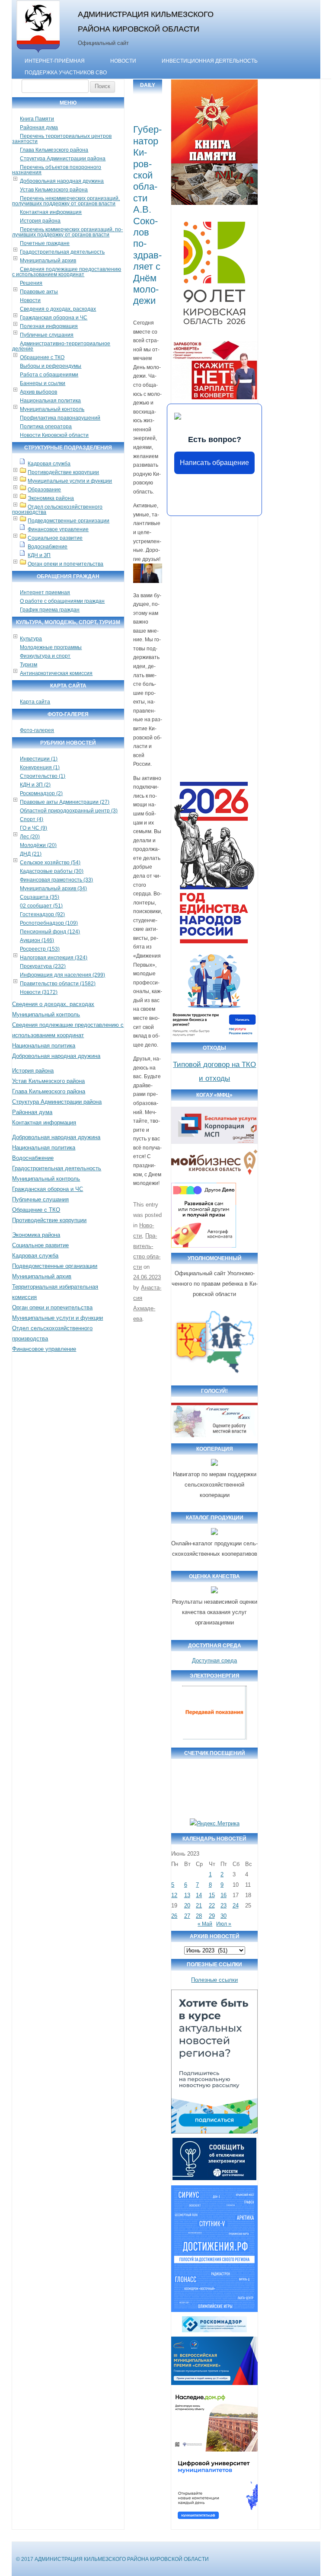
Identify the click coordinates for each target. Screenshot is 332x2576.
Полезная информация (49, 326)
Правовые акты (39, 292)
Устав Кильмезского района (54, 190)
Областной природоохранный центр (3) (69, 811)
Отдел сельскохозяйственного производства (57, 509)
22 (212, 1906)
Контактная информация (51, 212)
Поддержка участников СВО (66, 73)
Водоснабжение (48, 547)
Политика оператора (46, 427)
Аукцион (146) (37, 940)
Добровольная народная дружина (62, 181)
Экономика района (51, 498)
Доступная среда (214, 1661)
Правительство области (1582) (58, 984)
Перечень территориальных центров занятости (62, 139)
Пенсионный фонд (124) (50, 932)
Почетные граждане (45, 243)
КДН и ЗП (39, 555)
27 (187, 1916)
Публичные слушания (47, 335)
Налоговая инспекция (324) (54, 958)
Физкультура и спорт (45, 656)
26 (174, 1916)
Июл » (224, 1924)
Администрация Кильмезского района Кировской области (146, 21)
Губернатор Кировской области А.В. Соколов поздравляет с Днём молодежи (147, 215)
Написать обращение (214, 463)
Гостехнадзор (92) (42, 914)
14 (199, 1895)
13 (187, 1895)
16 (223, 1895)
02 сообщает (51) (41, 906)
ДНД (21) (31, 854)
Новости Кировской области (54, 435)
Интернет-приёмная (55, 61)
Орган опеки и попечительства (65, 564)
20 (187, 1906)
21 (199, 1906)
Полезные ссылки (214, 1980)
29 (212, 1916)
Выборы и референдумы (51, 366)
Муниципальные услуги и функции (70, 481)
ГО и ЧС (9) (34, 828)
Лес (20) (30, 837)
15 (212, 1895)
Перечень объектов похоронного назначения (57, 170)
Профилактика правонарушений (60, 418)
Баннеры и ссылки (43, 383)
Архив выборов (38, 392)
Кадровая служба (49, 464)
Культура (31, 639)
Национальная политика (50, 401)
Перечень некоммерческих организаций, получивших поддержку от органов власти (66, 201)
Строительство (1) (43, 776)
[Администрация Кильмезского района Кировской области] (38, 53)
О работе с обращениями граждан (62, 601)
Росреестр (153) (40, 949)
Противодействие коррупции (63, 472)
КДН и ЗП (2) (35, 785)
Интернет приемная (45, 592)
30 (223, 1916)
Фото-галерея (37, 730)
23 (223, 1906)
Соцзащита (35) (40, 897)
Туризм (29, 665)
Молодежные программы (51, 647)
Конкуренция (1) (40, 767)
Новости (123, 61)
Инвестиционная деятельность (210, 61)
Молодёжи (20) (38, 845)
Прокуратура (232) (43, 966)
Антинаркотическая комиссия (56, 673)
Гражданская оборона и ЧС (54, 318)
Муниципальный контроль (52, 409)
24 (236, 1906)
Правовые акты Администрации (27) (65, 802)
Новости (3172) (39, 992)
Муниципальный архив (48, 261)
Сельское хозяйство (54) (50, 863)
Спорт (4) (32, 819)
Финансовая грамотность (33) (56, 880)
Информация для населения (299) (62, 975)
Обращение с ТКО (42, 357)
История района (40, 221)
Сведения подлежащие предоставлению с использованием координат (67, 272)
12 (174, 1895)
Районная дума (39, 127)
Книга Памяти (37, 119)
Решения (31, 283)
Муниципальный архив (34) (53, 888)
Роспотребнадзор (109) (49, 923)
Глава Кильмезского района (54, 150)
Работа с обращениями (49, 375)
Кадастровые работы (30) (52, 871)
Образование (44, 490)
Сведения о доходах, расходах (58, 309)
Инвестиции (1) (39, 759)
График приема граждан (50, 610)
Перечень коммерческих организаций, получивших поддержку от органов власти (67, 232)
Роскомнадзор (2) (41, 793)
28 (199, 1916)
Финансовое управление (58, 529)
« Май (205, 1924)
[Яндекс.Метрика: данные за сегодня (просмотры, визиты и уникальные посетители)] (215, 1824)
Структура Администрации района (63, 159)
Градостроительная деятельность (62, 252)
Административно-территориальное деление (61, 346)
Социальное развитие (55, 538)
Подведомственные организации (69, 521)
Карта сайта (35, 702)
